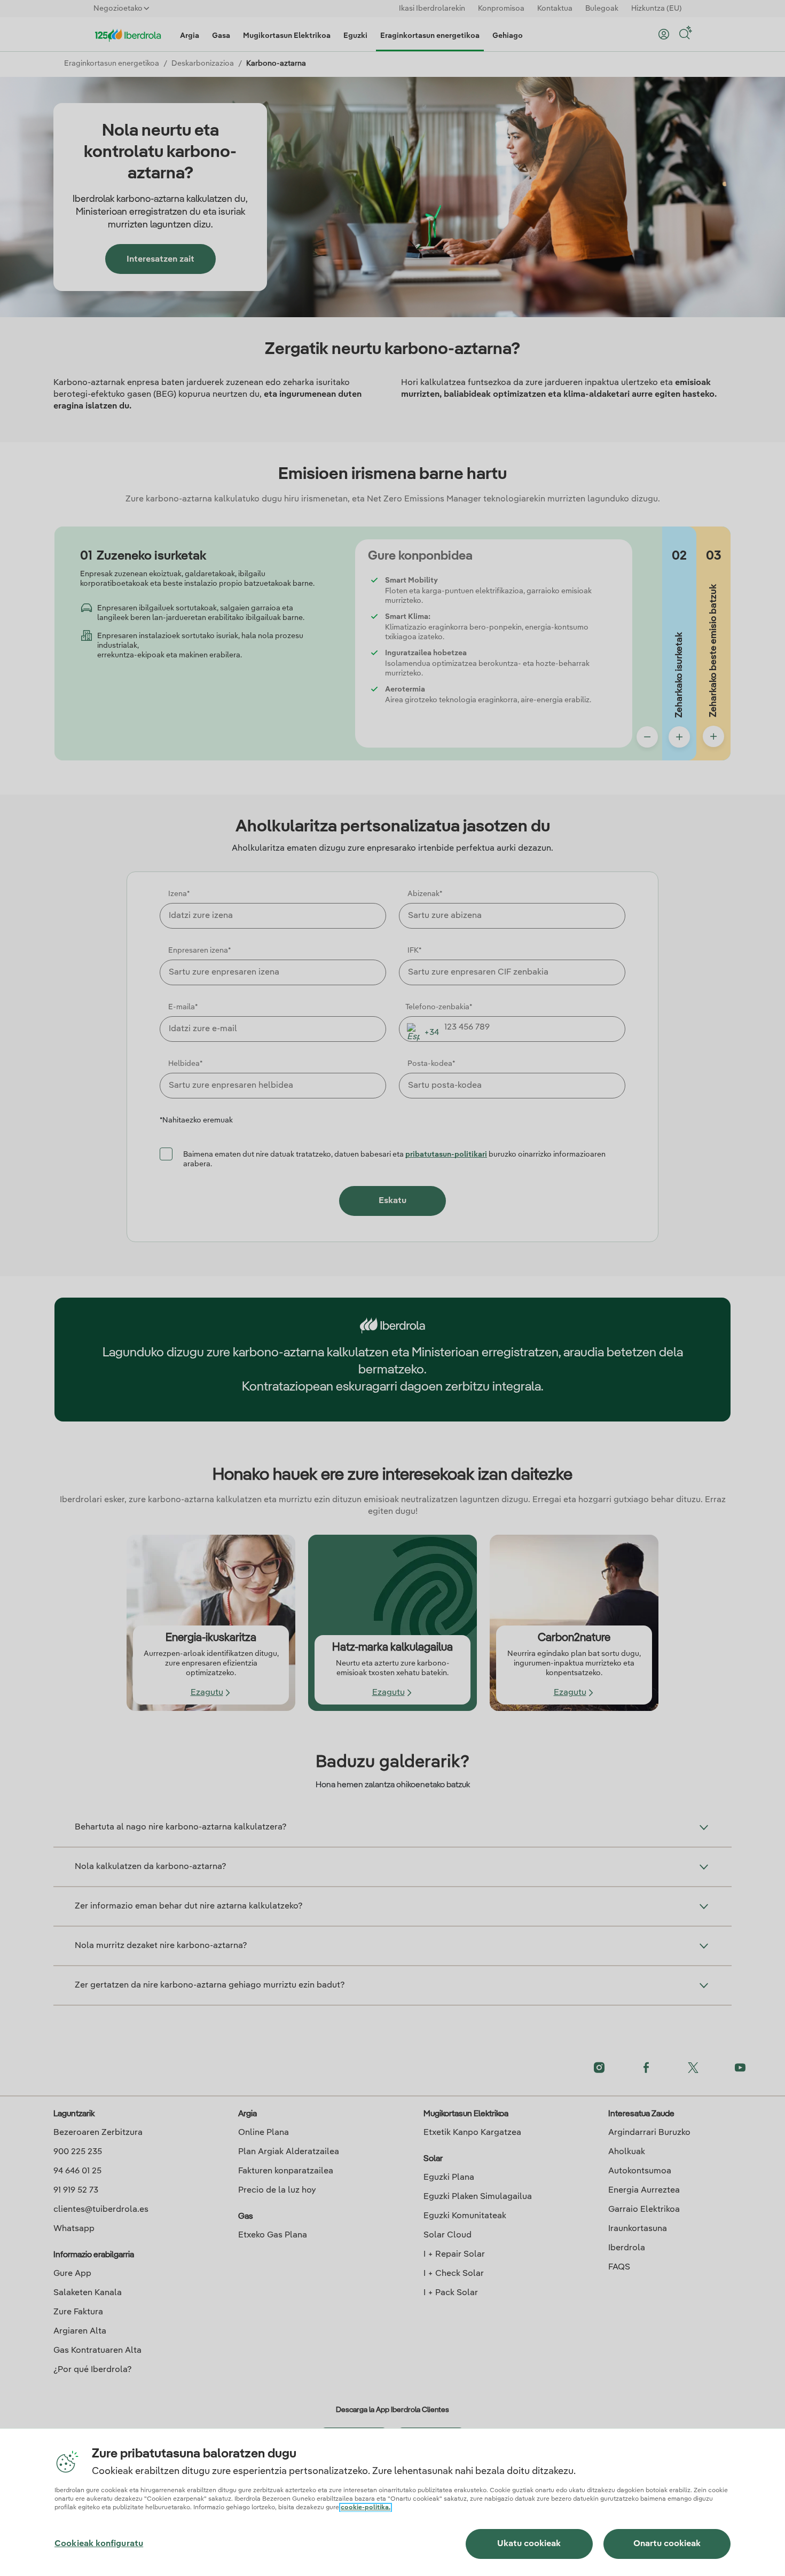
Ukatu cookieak (529, 2544)
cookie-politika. (366, 2508)
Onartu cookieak (667, 2544)
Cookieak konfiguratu (99, 2544)
